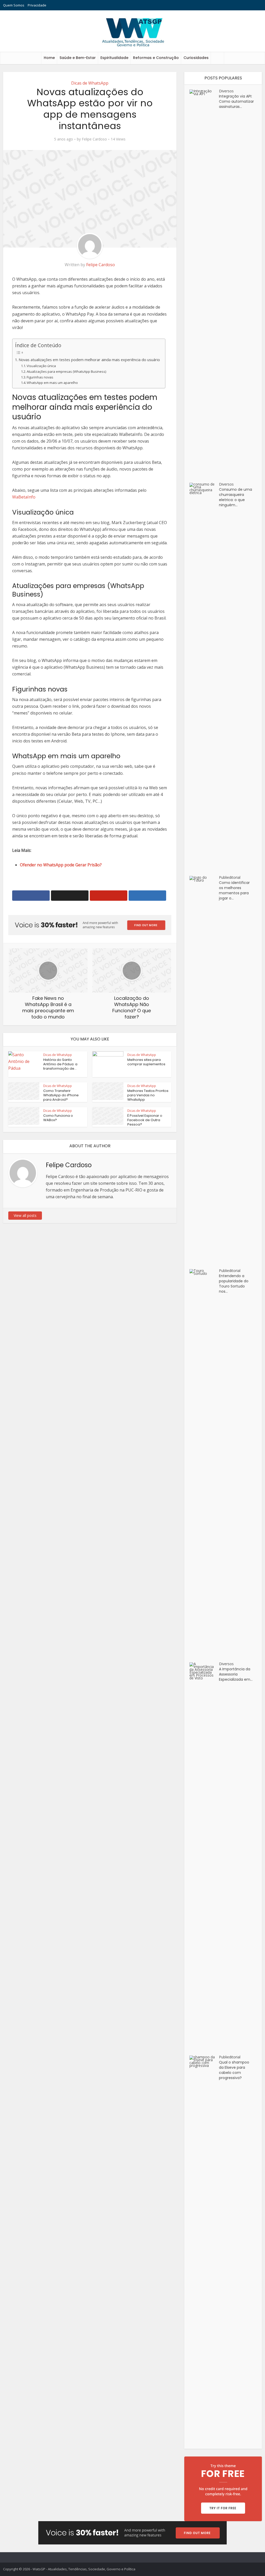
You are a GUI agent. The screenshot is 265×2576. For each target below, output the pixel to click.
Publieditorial (230, 877)
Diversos (226, 91)
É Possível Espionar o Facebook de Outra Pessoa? (145, 1120)
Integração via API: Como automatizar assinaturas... (236, 101)
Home (49, 58)
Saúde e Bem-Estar (78, 58)
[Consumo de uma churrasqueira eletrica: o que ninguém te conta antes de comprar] (204, 677)
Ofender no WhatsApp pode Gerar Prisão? (61, 865)
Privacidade (37, 5)
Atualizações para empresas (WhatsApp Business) (66, 371)
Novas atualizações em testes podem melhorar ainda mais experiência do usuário (89, 360)
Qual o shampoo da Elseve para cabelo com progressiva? (234, 2070)
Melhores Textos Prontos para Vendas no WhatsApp (148, 1095)
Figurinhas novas (40, 377)
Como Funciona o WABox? (58, 1118)
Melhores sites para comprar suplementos (146, 1062)
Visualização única (41, 366)
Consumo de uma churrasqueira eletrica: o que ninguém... (235, 497)
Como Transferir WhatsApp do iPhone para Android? (61, 1095)
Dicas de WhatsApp (90, 83)
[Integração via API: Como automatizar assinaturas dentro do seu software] (204, 284)
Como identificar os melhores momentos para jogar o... (234, 890)
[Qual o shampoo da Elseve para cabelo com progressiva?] (204, 2250)
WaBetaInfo (24, 497)
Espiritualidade (114, 58)
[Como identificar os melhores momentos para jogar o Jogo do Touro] (204, 1070)
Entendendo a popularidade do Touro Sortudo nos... (234, 1284)
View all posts (25, 1215)
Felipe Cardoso (94, 139)
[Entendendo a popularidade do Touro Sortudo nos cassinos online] (204, 1463)
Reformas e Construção (156, 58)
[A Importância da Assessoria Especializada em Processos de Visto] (204, 1856)
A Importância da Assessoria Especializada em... (236, 1674)
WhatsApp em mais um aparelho (52, 383)
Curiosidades (196, 58)
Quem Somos (14, 5)
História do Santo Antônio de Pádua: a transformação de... (60, 1064)
